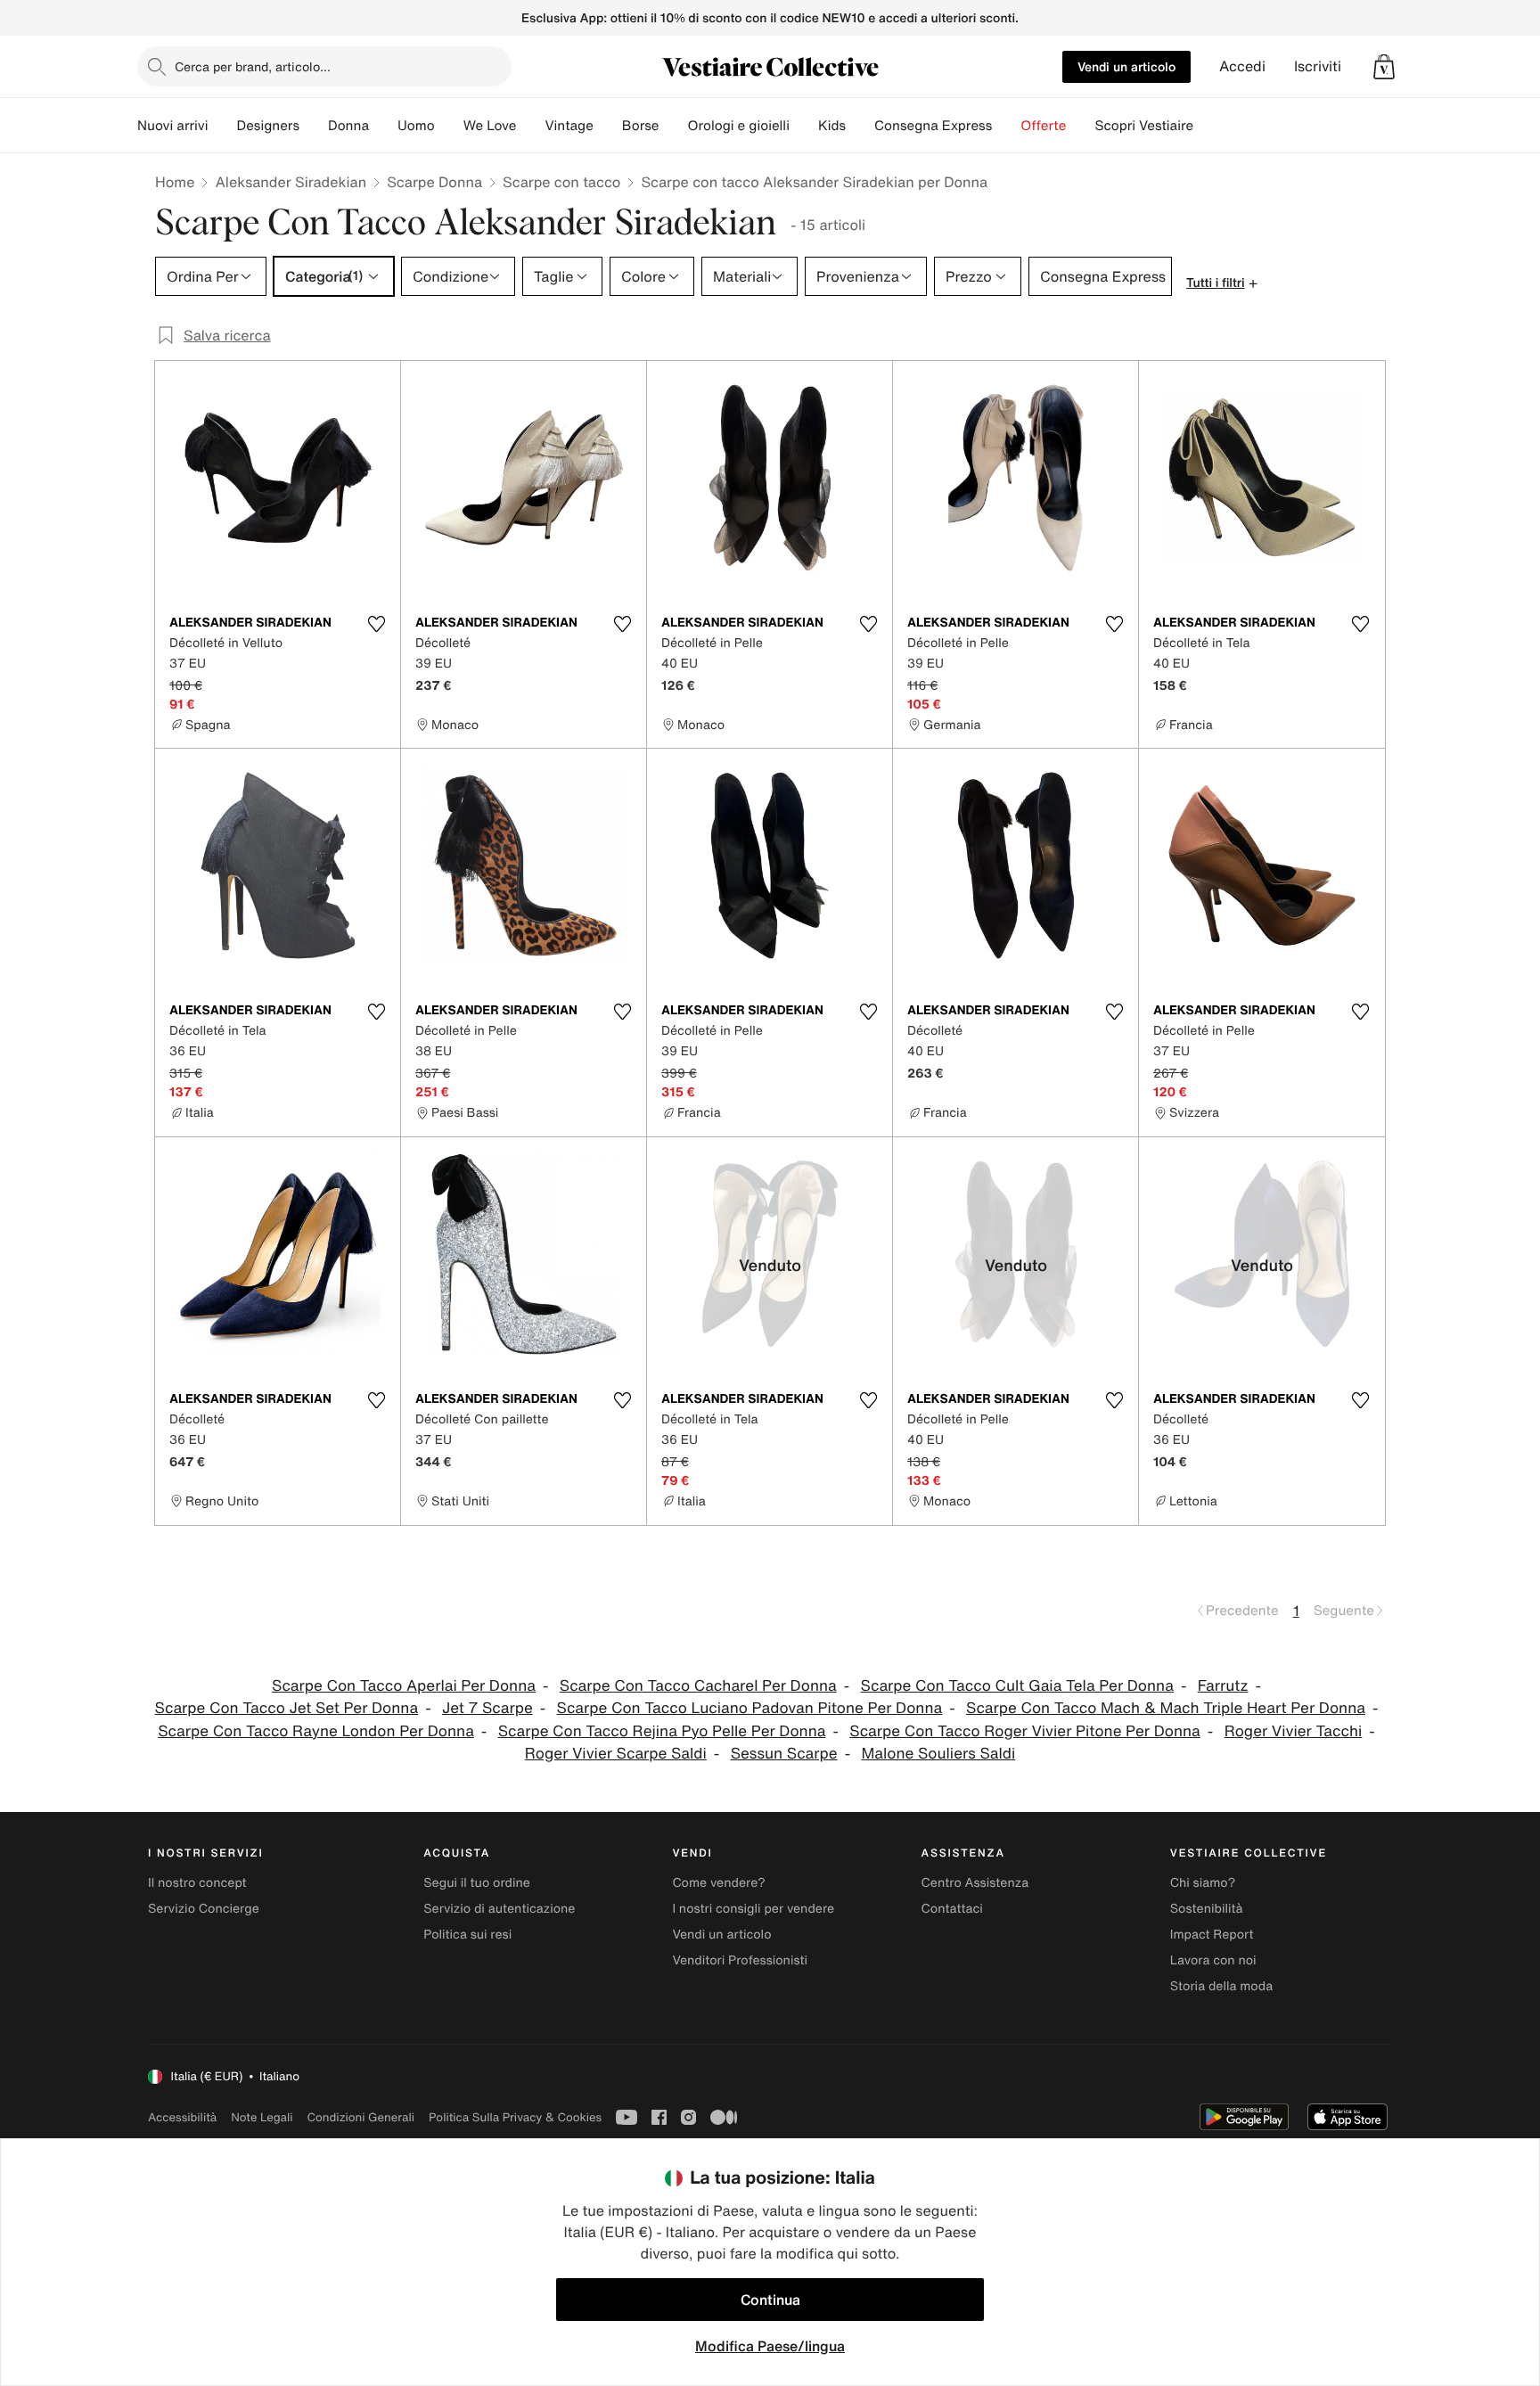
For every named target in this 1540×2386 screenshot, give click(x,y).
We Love (490, 126)
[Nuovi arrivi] (222, 126)
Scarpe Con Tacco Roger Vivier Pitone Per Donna (1025, 1731)
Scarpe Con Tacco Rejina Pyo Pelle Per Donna (662, 1731)
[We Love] (530, 126)
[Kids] (860, 126)
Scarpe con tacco (561, 182)
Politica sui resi (467, 1935)
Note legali (262, 2117)
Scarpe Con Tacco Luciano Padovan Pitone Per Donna (750, 1708)
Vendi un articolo (1126, 66)
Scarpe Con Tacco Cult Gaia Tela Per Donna (1017, 1686)
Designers (268, 126)
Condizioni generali (361, 2117)
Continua (770, 2300)
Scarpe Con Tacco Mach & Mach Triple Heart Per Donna (1166, 1708)
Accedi (1242, 66)
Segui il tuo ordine (477, 1883)
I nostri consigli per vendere (753, 1909)
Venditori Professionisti (740, 1960)
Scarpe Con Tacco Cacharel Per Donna (698, 1686)
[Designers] (314, 126)
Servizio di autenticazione (499, 1909)
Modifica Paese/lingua (770, 2346)
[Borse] (673, 126)
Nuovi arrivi (172, 126)
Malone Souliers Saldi (938, 1754)
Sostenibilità (1207, 1909)
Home (175, 182)
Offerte (1043, 126)
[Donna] (383, 126)
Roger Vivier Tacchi (1294, 1731)
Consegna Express (933, 126)
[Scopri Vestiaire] (1208, 126)
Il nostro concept (197, 1883)
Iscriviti (1318, 66)
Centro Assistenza (975, 1883)
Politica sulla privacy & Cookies (515, 2117)
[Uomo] (449, 126)
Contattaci (952, 1909)
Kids (832, 126)
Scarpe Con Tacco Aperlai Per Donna (404, 1686)
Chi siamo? (1203, 1883)
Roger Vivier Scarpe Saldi (616, 1754)
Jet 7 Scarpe (487, 1708)
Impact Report (1212, 1935)
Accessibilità (182, 2117)
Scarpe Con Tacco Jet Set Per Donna (287, 1708)
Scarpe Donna (434, 182)
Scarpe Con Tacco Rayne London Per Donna (316, 1731)
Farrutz (1223, 1686)
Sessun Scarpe (784, 1754)
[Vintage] (608, 126)
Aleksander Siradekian (291, 182)
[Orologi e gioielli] (804, 126)
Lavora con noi (1213, 1960)
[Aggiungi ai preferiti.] (376, 624)
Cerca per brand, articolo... (253, 66)
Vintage (569, 126)
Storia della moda (1221, 1986)
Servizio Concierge (204, 1909)
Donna (348, 126)
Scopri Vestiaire (1144, 126)
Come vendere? (718, 1883)
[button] (1384, 67)
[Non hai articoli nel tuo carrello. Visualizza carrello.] (1384, 67)
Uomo (416, 126)
